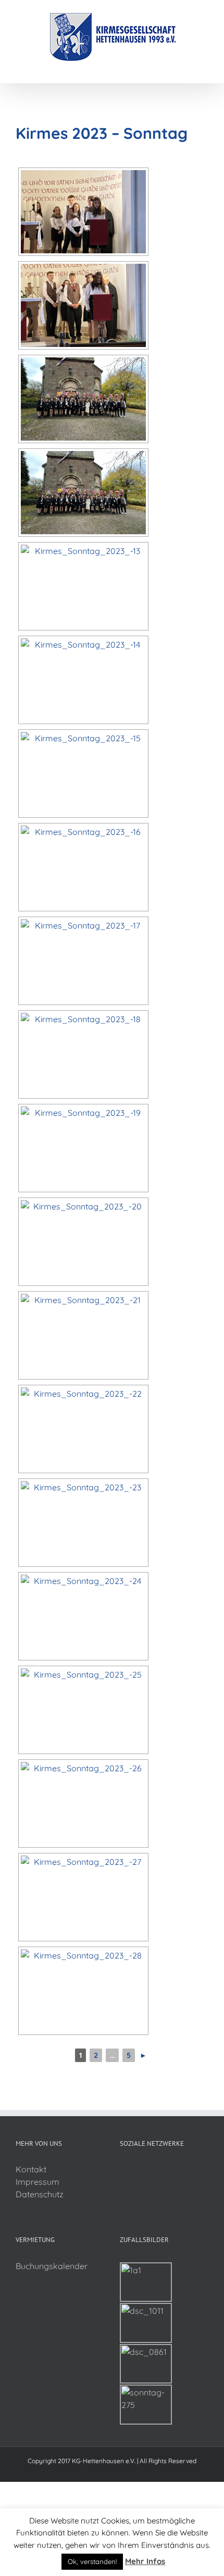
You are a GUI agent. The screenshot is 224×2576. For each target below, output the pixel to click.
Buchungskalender (52, 2266)
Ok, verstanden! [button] (92, 2561)
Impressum (38, 2182)
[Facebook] (123, 2170)
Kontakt (31, 2169)
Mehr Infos (145, 2561)
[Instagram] (137, 2170)
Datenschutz (40, 2194)
